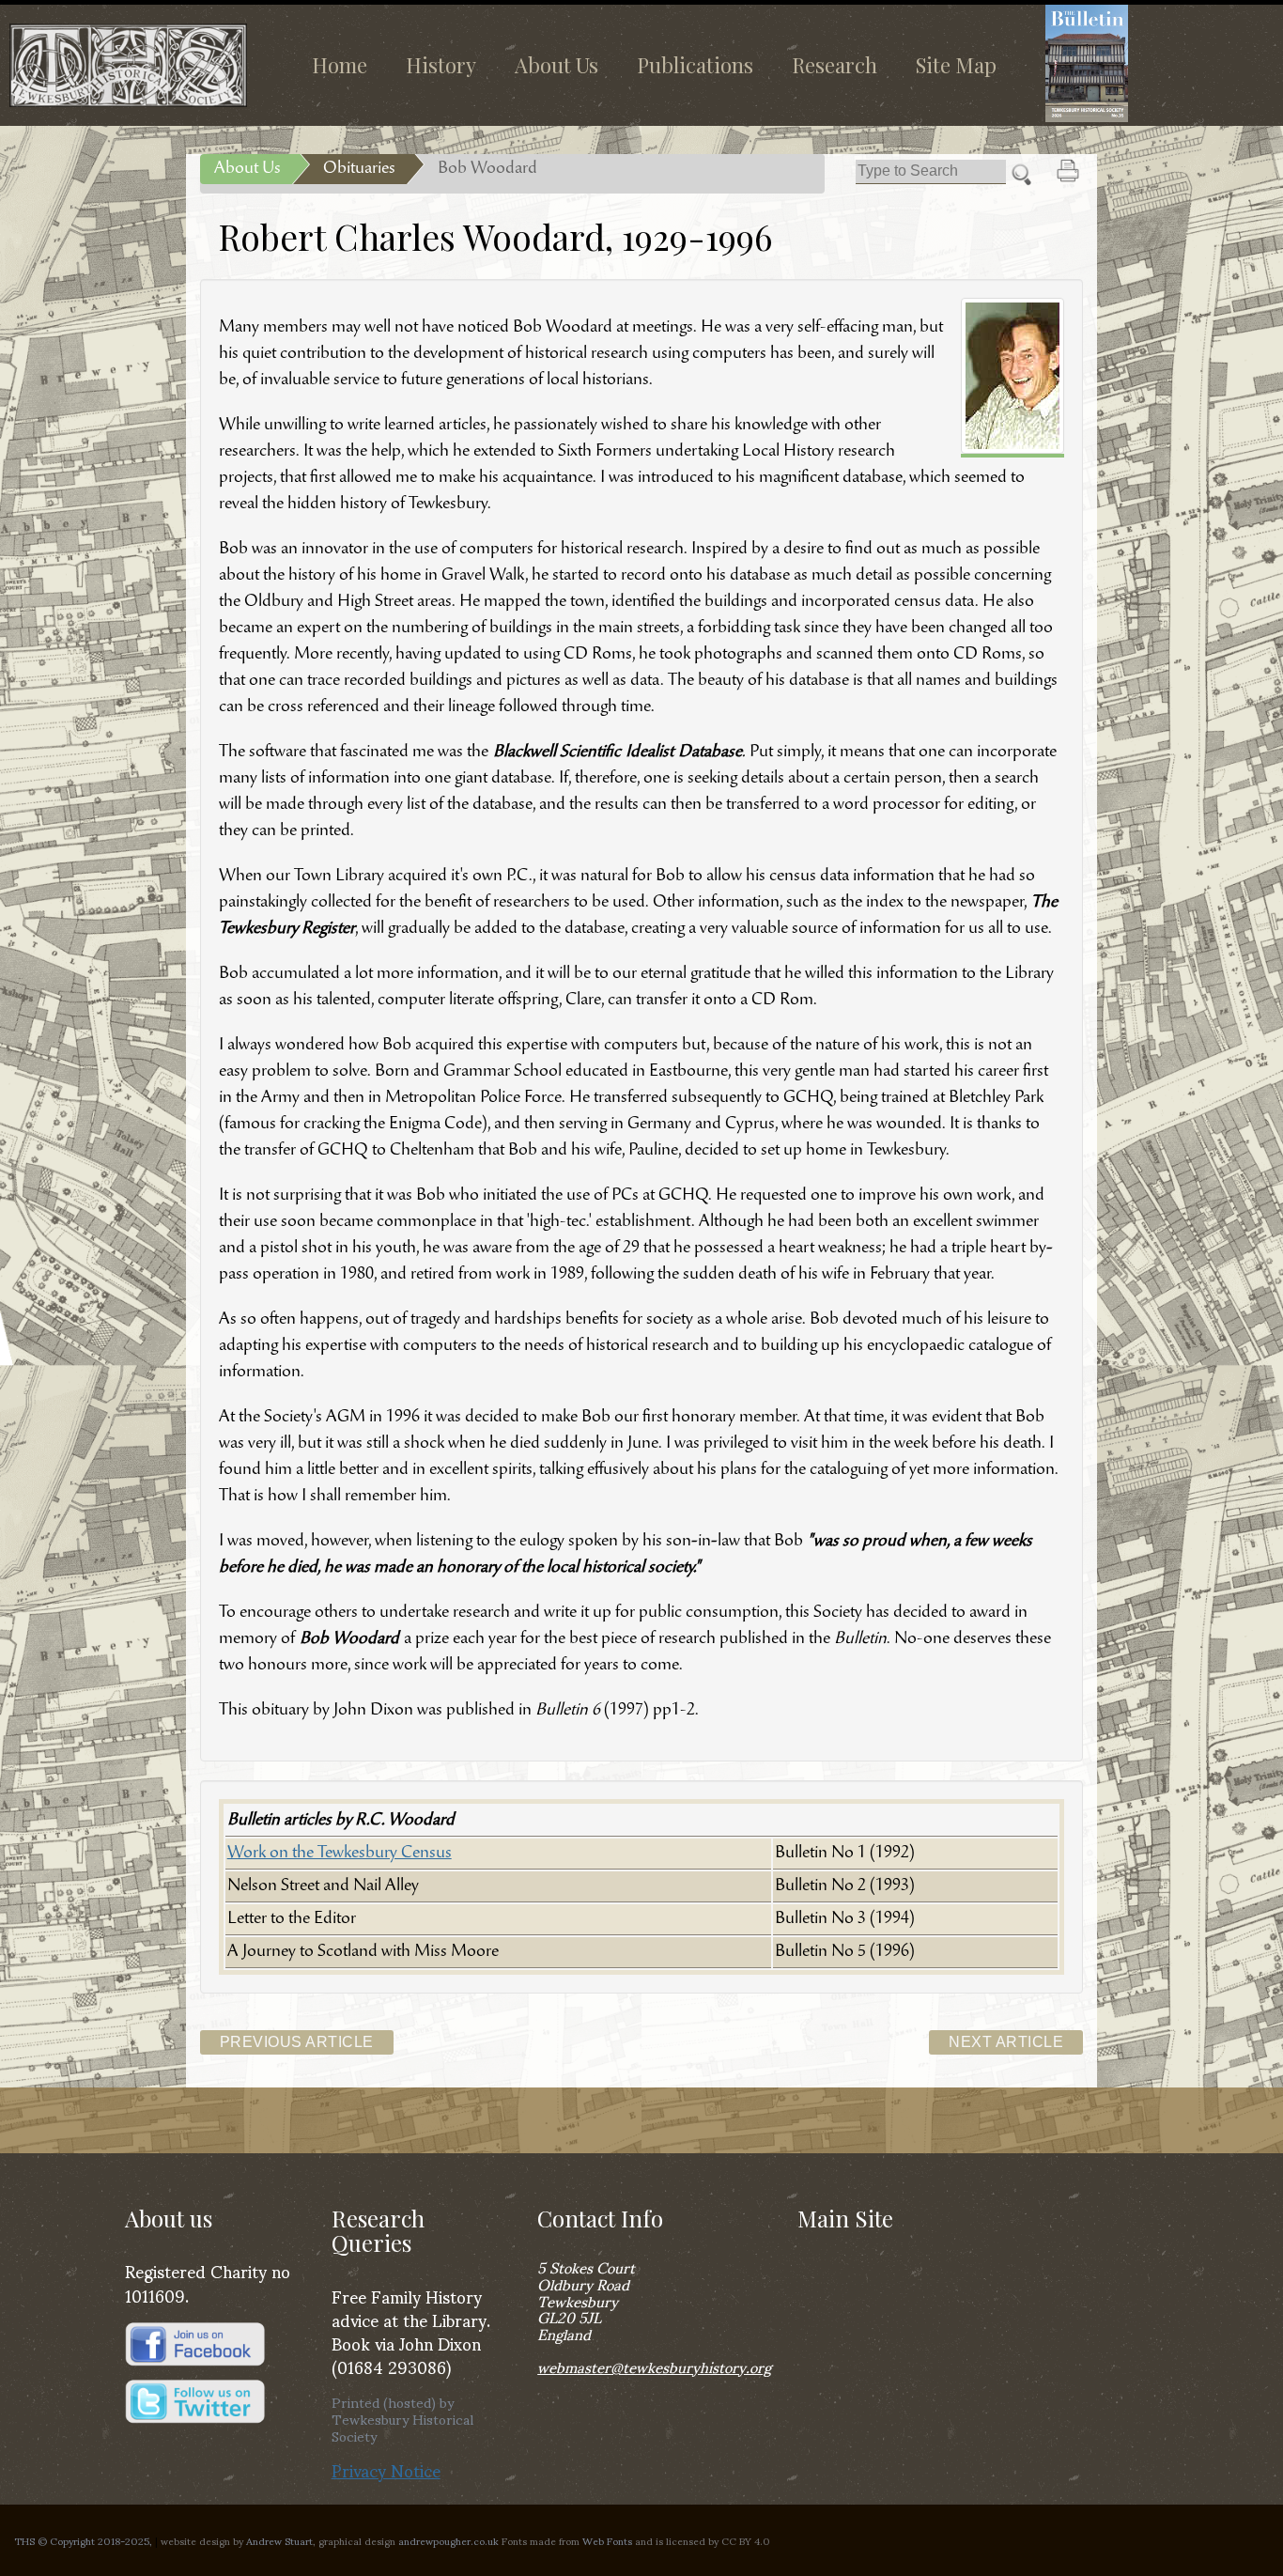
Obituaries (359, 169)
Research (835, 65)
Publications (695, 65)
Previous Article (297, 2042)
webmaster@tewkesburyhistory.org (654, 2366)
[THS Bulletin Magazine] (1145, 63)
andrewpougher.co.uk (448, 2540)
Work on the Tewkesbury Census (340, 1854)
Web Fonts (607, 2540)
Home (340, 65)
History (441, 65)
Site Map (956, 65)
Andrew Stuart (279, 2540)
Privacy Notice (386, 2469)
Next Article (1006, 2042)
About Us (556, 65)
